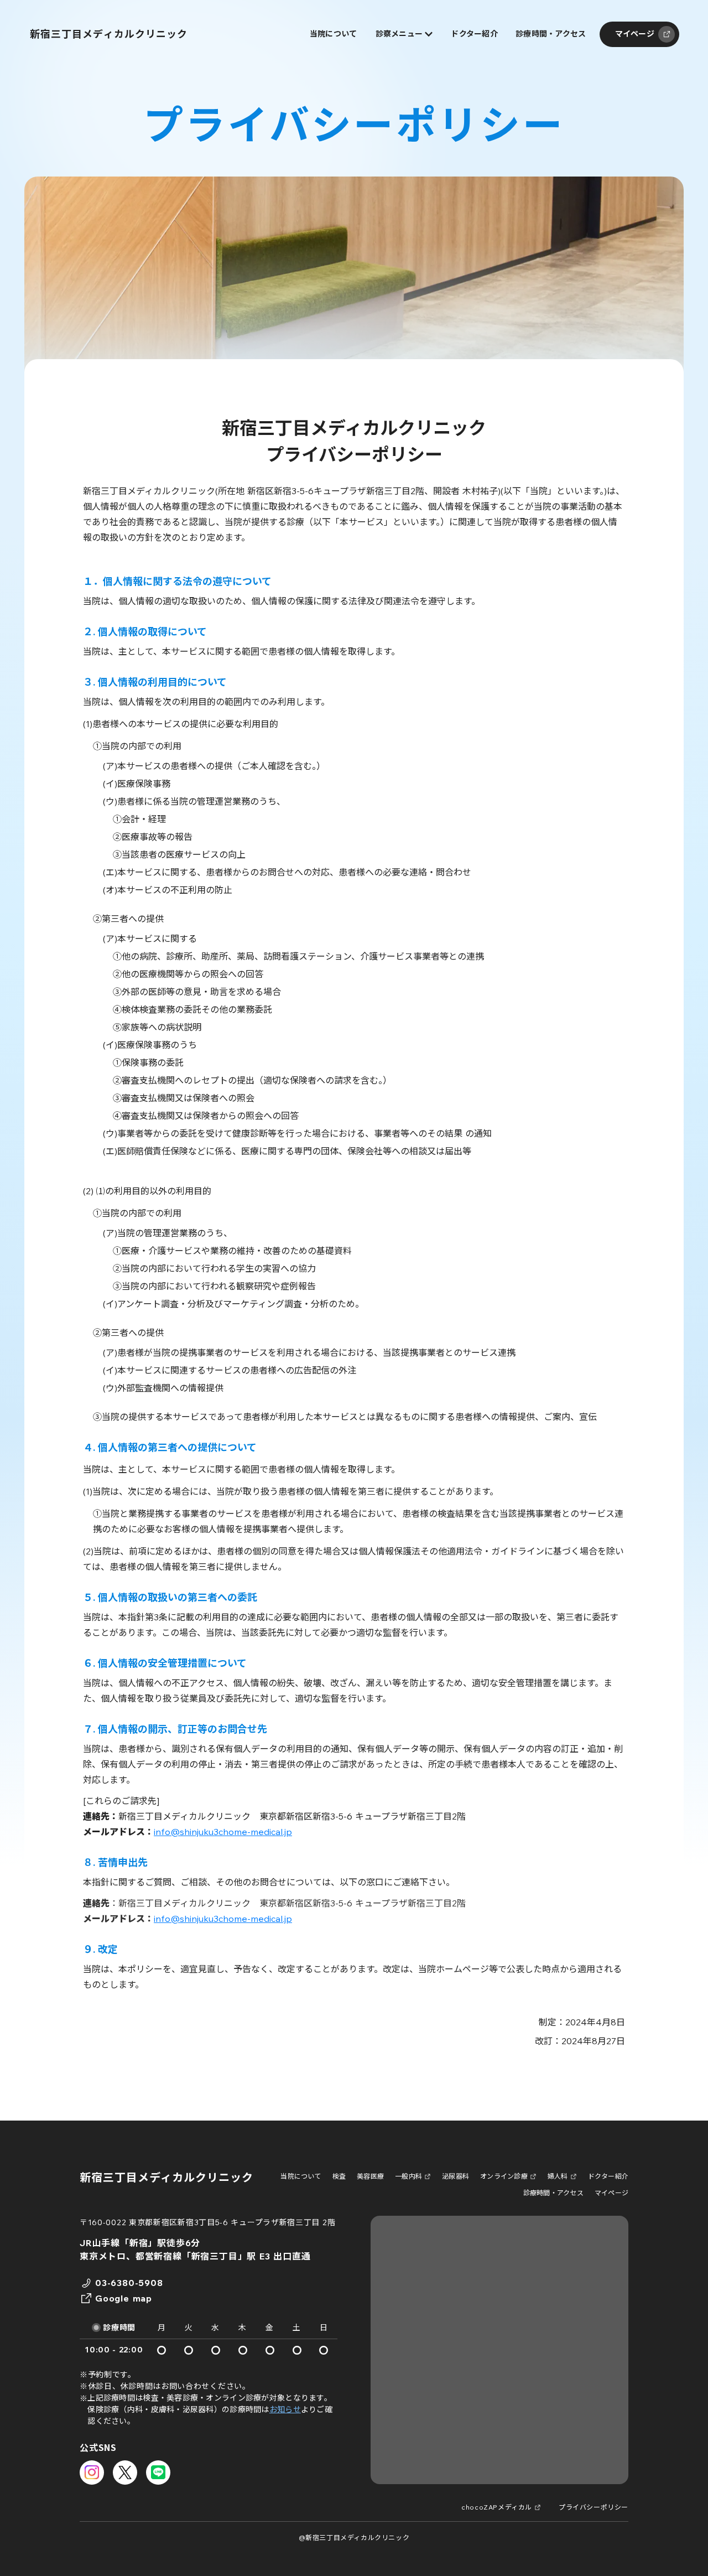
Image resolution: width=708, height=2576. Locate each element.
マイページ (611, 2193)
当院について (301, 2176)
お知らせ (285, 2409)
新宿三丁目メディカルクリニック (166, 2177)
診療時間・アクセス (553, 2193)
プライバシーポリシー (594, 2507)
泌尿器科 (455, 2176)
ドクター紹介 (608, 2176)
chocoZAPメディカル (497, 2507)
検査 (339, 2176)
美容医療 (370, 2176)
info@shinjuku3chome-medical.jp (223, 1832)
